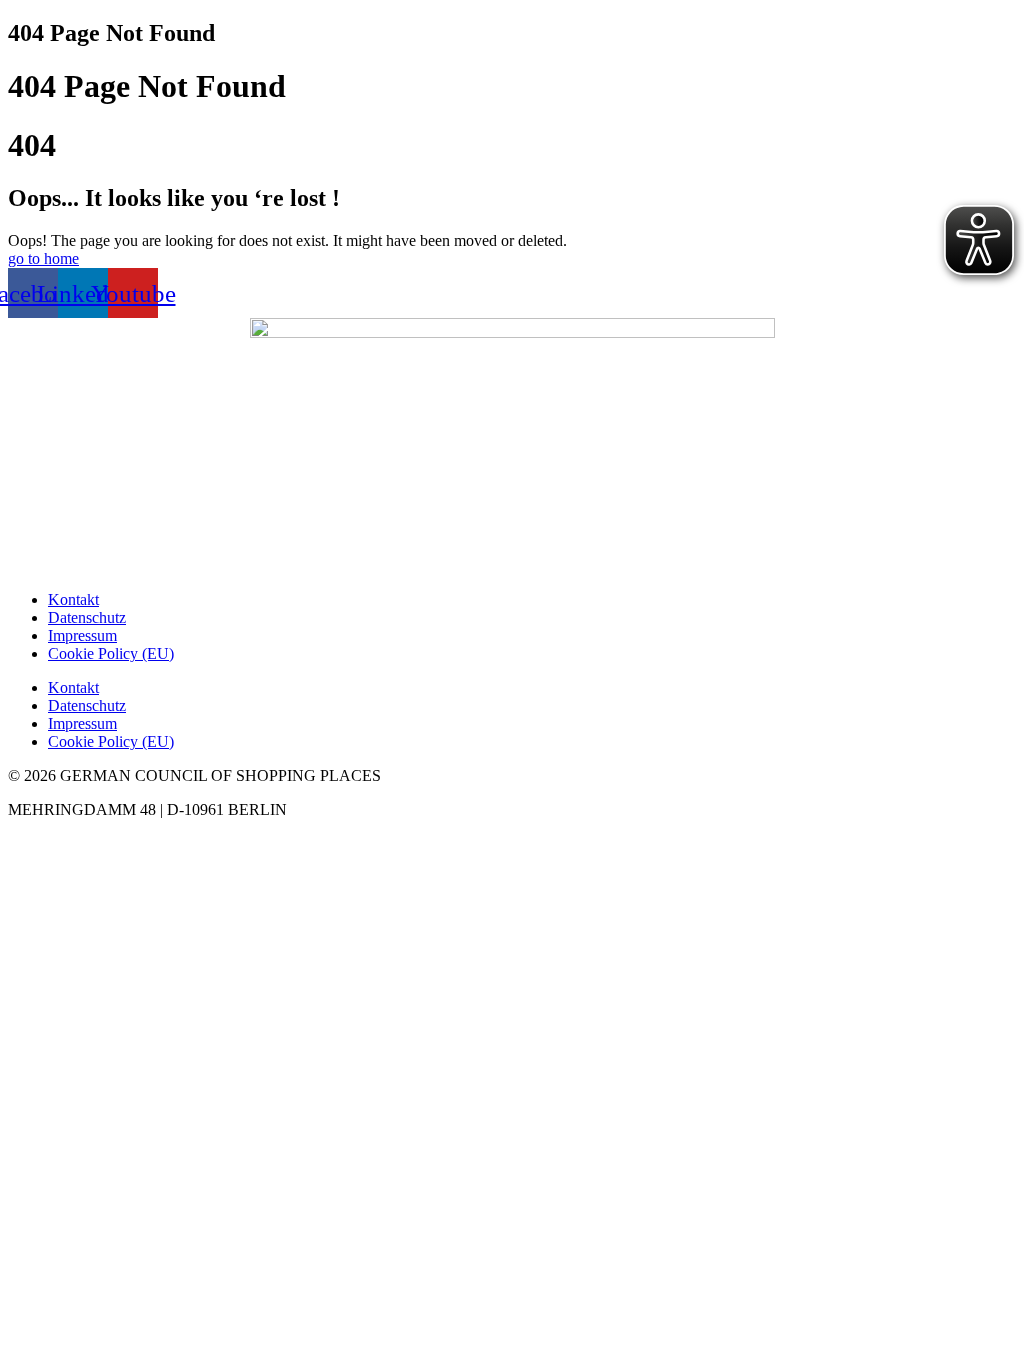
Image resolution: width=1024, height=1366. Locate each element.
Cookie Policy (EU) (111, 653)
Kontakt (73, 599)
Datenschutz (87, 617)
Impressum (82, 635)
